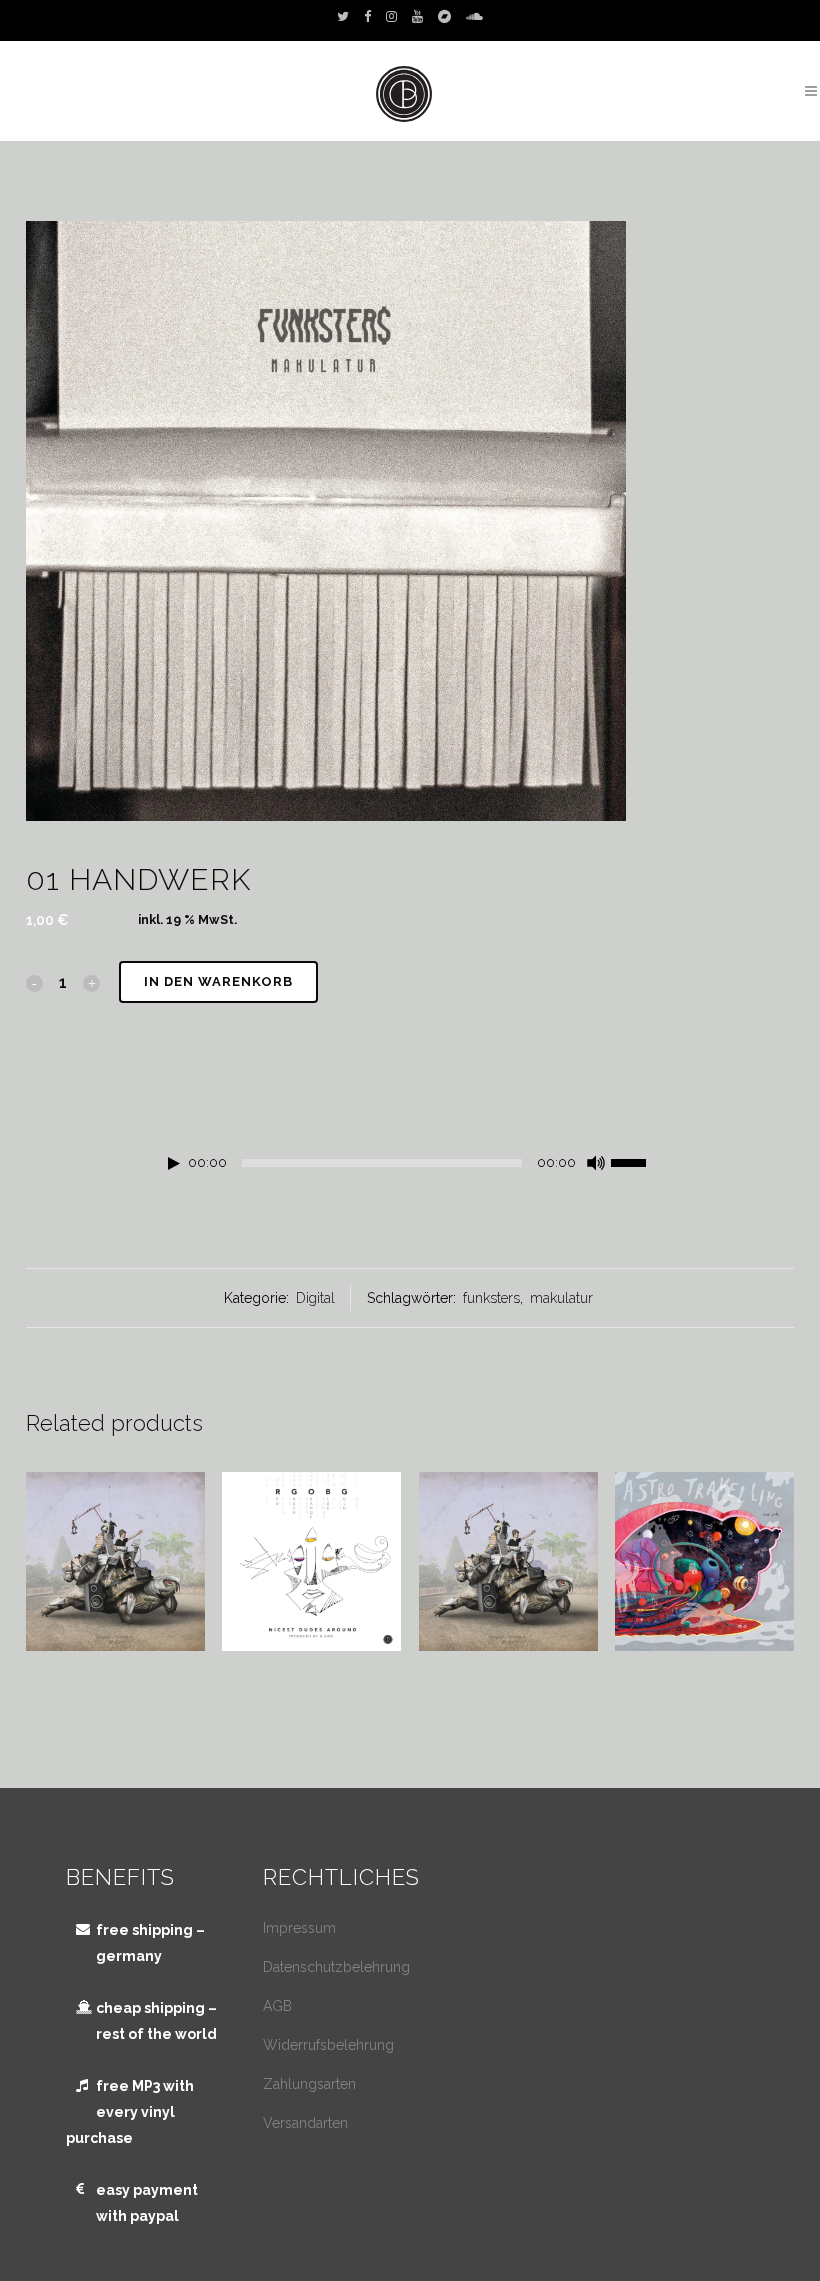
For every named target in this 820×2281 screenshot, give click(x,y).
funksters (491, 1298)
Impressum (299, 1928)
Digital (315, 1298)
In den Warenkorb (218, 981)
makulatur (561, 1298)
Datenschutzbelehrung (336, 1967)
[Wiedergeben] (174, 1163)
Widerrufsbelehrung (328, 2045)
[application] (410, 1168)
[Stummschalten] (596, 1163)
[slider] (639, 1161)
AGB (277, 2006)
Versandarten (305, 2123)
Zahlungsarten (309, 2084)
